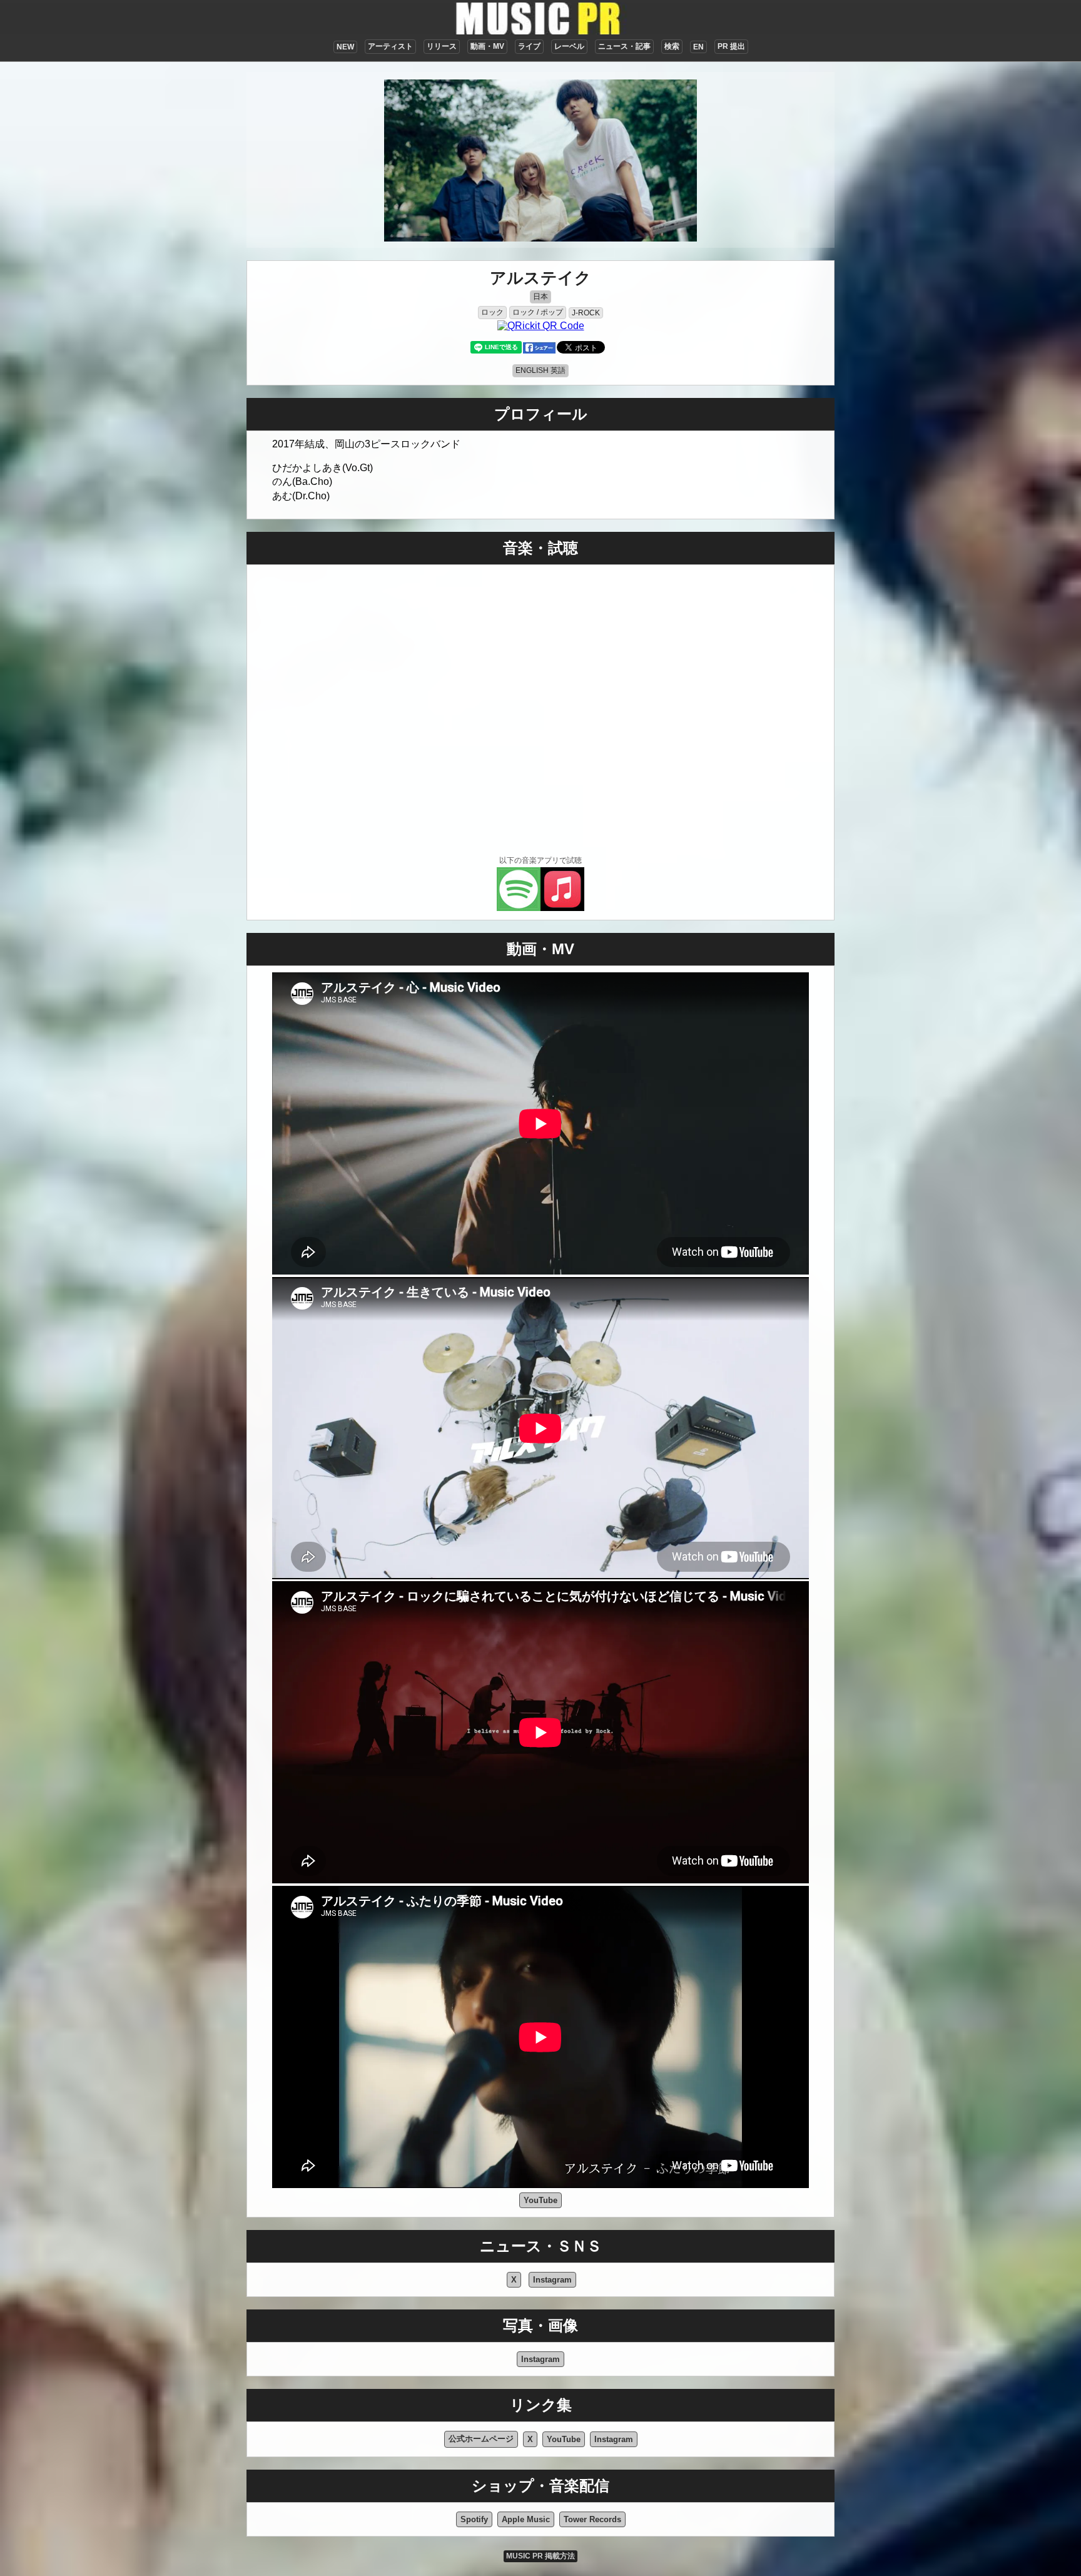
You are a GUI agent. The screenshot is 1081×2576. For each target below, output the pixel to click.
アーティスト (390, 46)
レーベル (569, 46)
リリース (442, 46)
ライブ (529, 46)
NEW (345, 47)
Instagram (552, 2280)
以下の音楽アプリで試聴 (540, 860)
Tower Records (592, 2519)
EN (698, 47)
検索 (672, 46)
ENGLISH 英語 (540, 370)
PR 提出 (731, 46)
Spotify (474, 2519)
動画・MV (487, 46)
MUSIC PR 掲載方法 (540, 2556)
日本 (540, 297)
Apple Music (526, 2519)
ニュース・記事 (624, 46)
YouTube (540, 2200)
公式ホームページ (481, 2439)
